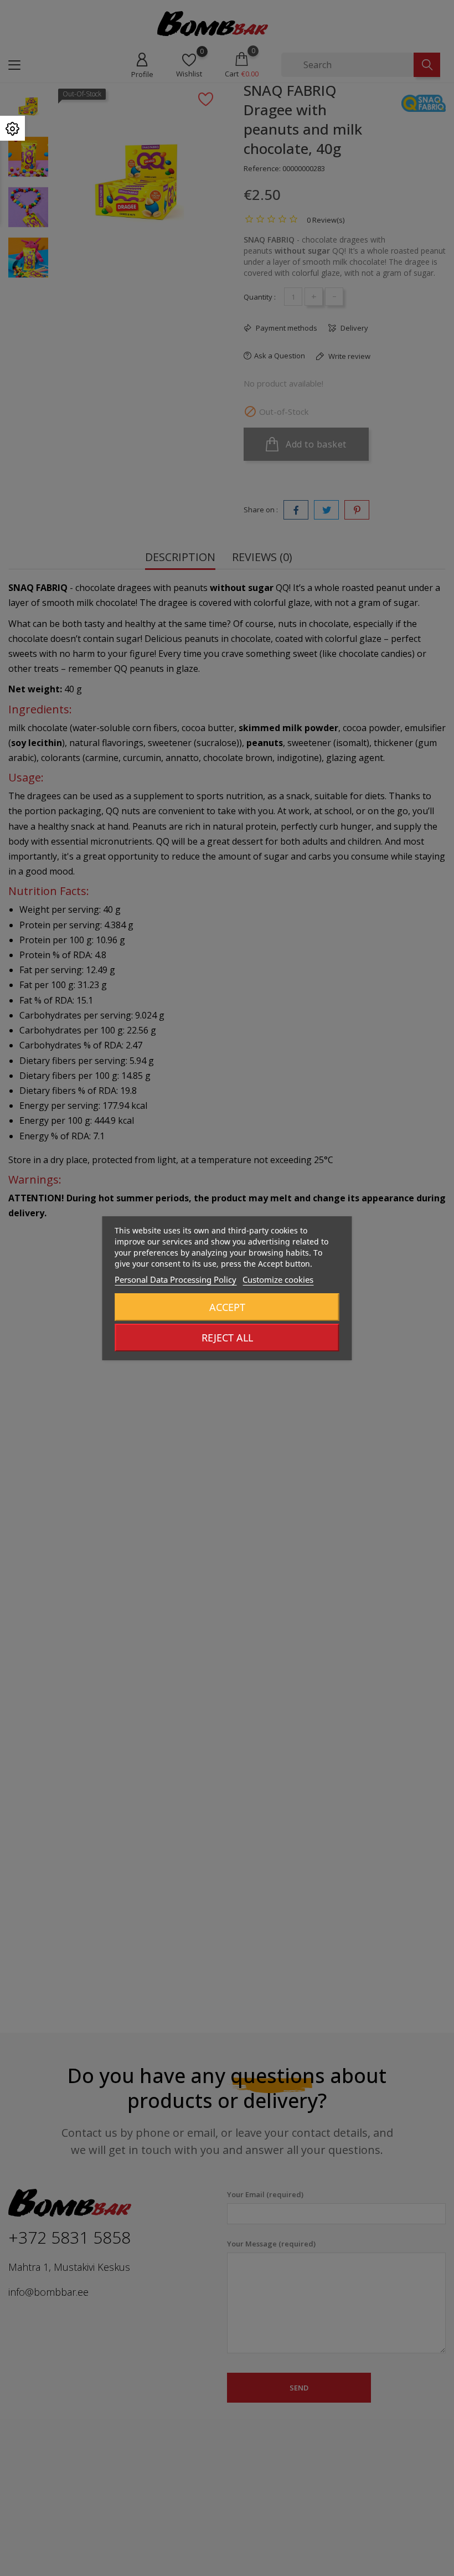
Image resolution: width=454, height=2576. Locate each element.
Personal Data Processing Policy (176, 1279)
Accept (227, 1307)
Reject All (227, 1338)
